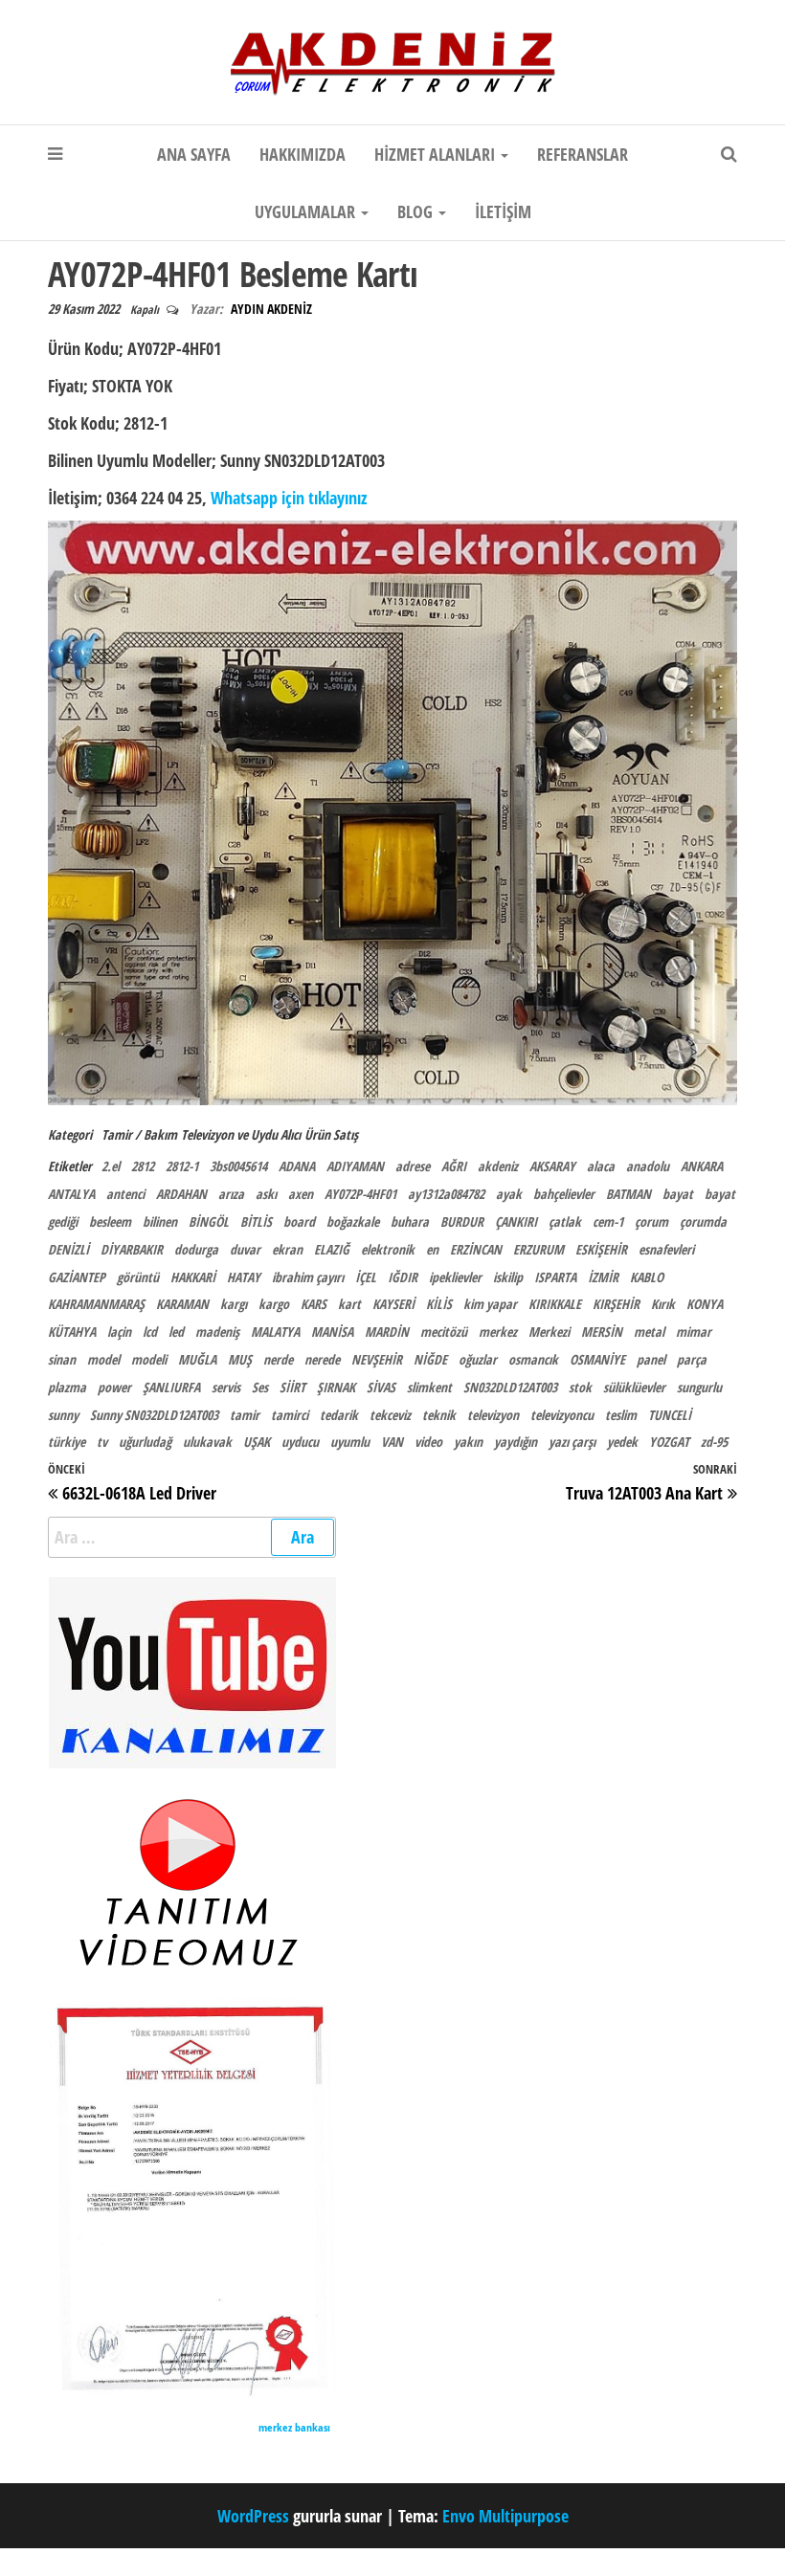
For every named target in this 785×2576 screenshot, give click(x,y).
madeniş (217, 1332)
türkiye (67, 1442)
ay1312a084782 (446, 1194)
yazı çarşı (572, 1442)
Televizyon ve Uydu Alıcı (241, 1134)
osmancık (533, 1359)
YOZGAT (669, 1442)
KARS (314, 1304)
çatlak (565, 1221)
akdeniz (498, 1166)
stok (580, 1387)
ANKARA (702, 1166)
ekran (287, 1249)
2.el (111, 1166)
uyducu (300, 1442)
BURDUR (462, 1221)
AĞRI (454, 1166)
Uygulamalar (307, 211)
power (114, 1387)
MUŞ (240, 1359)
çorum (651, 1221)
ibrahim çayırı (308, 1277)
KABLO (647, 1277)
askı (266, 1194)
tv (102, 1442)
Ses (260, 1387)
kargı (234, 1304)
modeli (149, 1359)
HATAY (244, 1277)
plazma (67, 1387)
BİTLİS (256, 1221)
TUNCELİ (670, 1415)
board (299, 1221)
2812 (143, 1166)
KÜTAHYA (72, 1332)
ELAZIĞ (332, 1249)
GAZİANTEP (77, 1277)
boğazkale (353, 1221)
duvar (245, 1249)
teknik (439, 1415)
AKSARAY (552, 1166)
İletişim (503, 211)
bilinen (160, 1221)
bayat (678, 1194)
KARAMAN (182, 1304)
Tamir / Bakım (139, 1134)
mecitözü (444, 1332)
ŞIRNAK (336, 1387)
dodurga (196, 1249)
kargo (274, 1304)
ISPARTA (555, 1277)
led (176, 1332)
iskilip (508, 1277)
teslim (621, 1415)
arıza (231, 1194)
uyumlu (350, 1442)
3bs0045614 (238, 1166)
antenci (125, 1194)
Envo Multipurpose (505, 2516)
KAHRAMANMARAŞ (96, 1304)
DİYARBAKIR (132, 1249)
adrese (413, 1166)
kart (349, 1304)
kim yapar (490, 1304)
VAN (392, 1442)
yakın (468, 1442)
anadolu (648, 1166)
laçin (119, 1332)
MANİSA (332, 1332)
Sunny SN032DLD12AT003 (154, 1415)
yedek (622, 1442)
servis (226, 1387)
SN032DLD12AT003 (510, 1387)
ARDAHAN (181, 1194)
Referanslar (583, 154)
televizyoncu (562, 1415)
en (432, 1249)
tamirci (290, 1415)
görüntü (138, 1277)
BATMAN (628, 1194)
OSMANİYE (597, 1359)
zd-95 (714, 1442)
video (428, 1442)
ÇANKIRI (516, 1221)
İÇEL (366, 1277)
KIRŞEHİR (616, 1304)
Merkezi (549, 1332)
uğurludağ (145, 1442)
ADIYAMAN (355, 1166)
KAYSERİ (393, 1304)
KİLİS (439, 1304)
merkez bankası (294, 2427)
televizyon (493, 1415)
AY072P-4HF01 (360, 1194)
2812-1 (182, 1166)
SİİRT (292, 1387)
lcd (150, 1332)
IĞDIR (403, 1277)
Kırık (663, 1304)
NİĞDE (430, 1359)
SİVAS (381, 1387)
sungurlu (699, 1387)
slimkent (429, 1387)
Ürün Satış (331, 1134)
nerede (322, 1359)
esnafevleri (666, 1249)
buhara (410, 1221)
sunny (63, 1415)
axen (301, 1194)
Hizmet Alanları (437, 154)
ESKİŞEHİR (601, 1249)
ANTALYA (71, 1194)
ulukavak (207, 1442)
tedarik (339, 1415)
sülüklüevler (634, 1387)
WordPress (253, 2516)
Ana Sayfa (194, 154)
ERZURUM (538, 1249)
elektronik (388, 1249)
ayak (509, 1194)
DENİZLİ (68, 1249)
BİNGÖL (209, 1221)
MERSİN (602, 1332)
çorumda (703, 1221)
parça (692, 1359)
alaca (601, 1166)
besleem (110, 1221)
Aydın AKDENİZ (271, 309)
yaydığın (516, 1442)
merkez (498, 1332)
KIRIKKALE (555, 1304)
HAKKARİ (193, 1277)
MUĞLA (197, 1359)
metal (649, 1332)
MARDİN (387, 1332)
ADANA (297, 1166)
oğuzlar (478, 1359)
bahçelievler (564, 1194)
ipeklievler (455, 1277)
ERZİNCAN (476, 1249)
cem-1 (608, 1221)
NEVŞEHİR (377, 1359)
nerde (278, 1359)
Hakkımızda (303, 154)
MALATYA (275, 1332)
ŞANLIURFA (171, 1387)
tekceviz (390, 1415)
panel (651, 1359)
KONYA (705, 1304)
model (103, 1359)
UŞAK (257, 1442)
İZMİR (603, 1277)
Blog (417, 211)
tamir (245, 1415)
